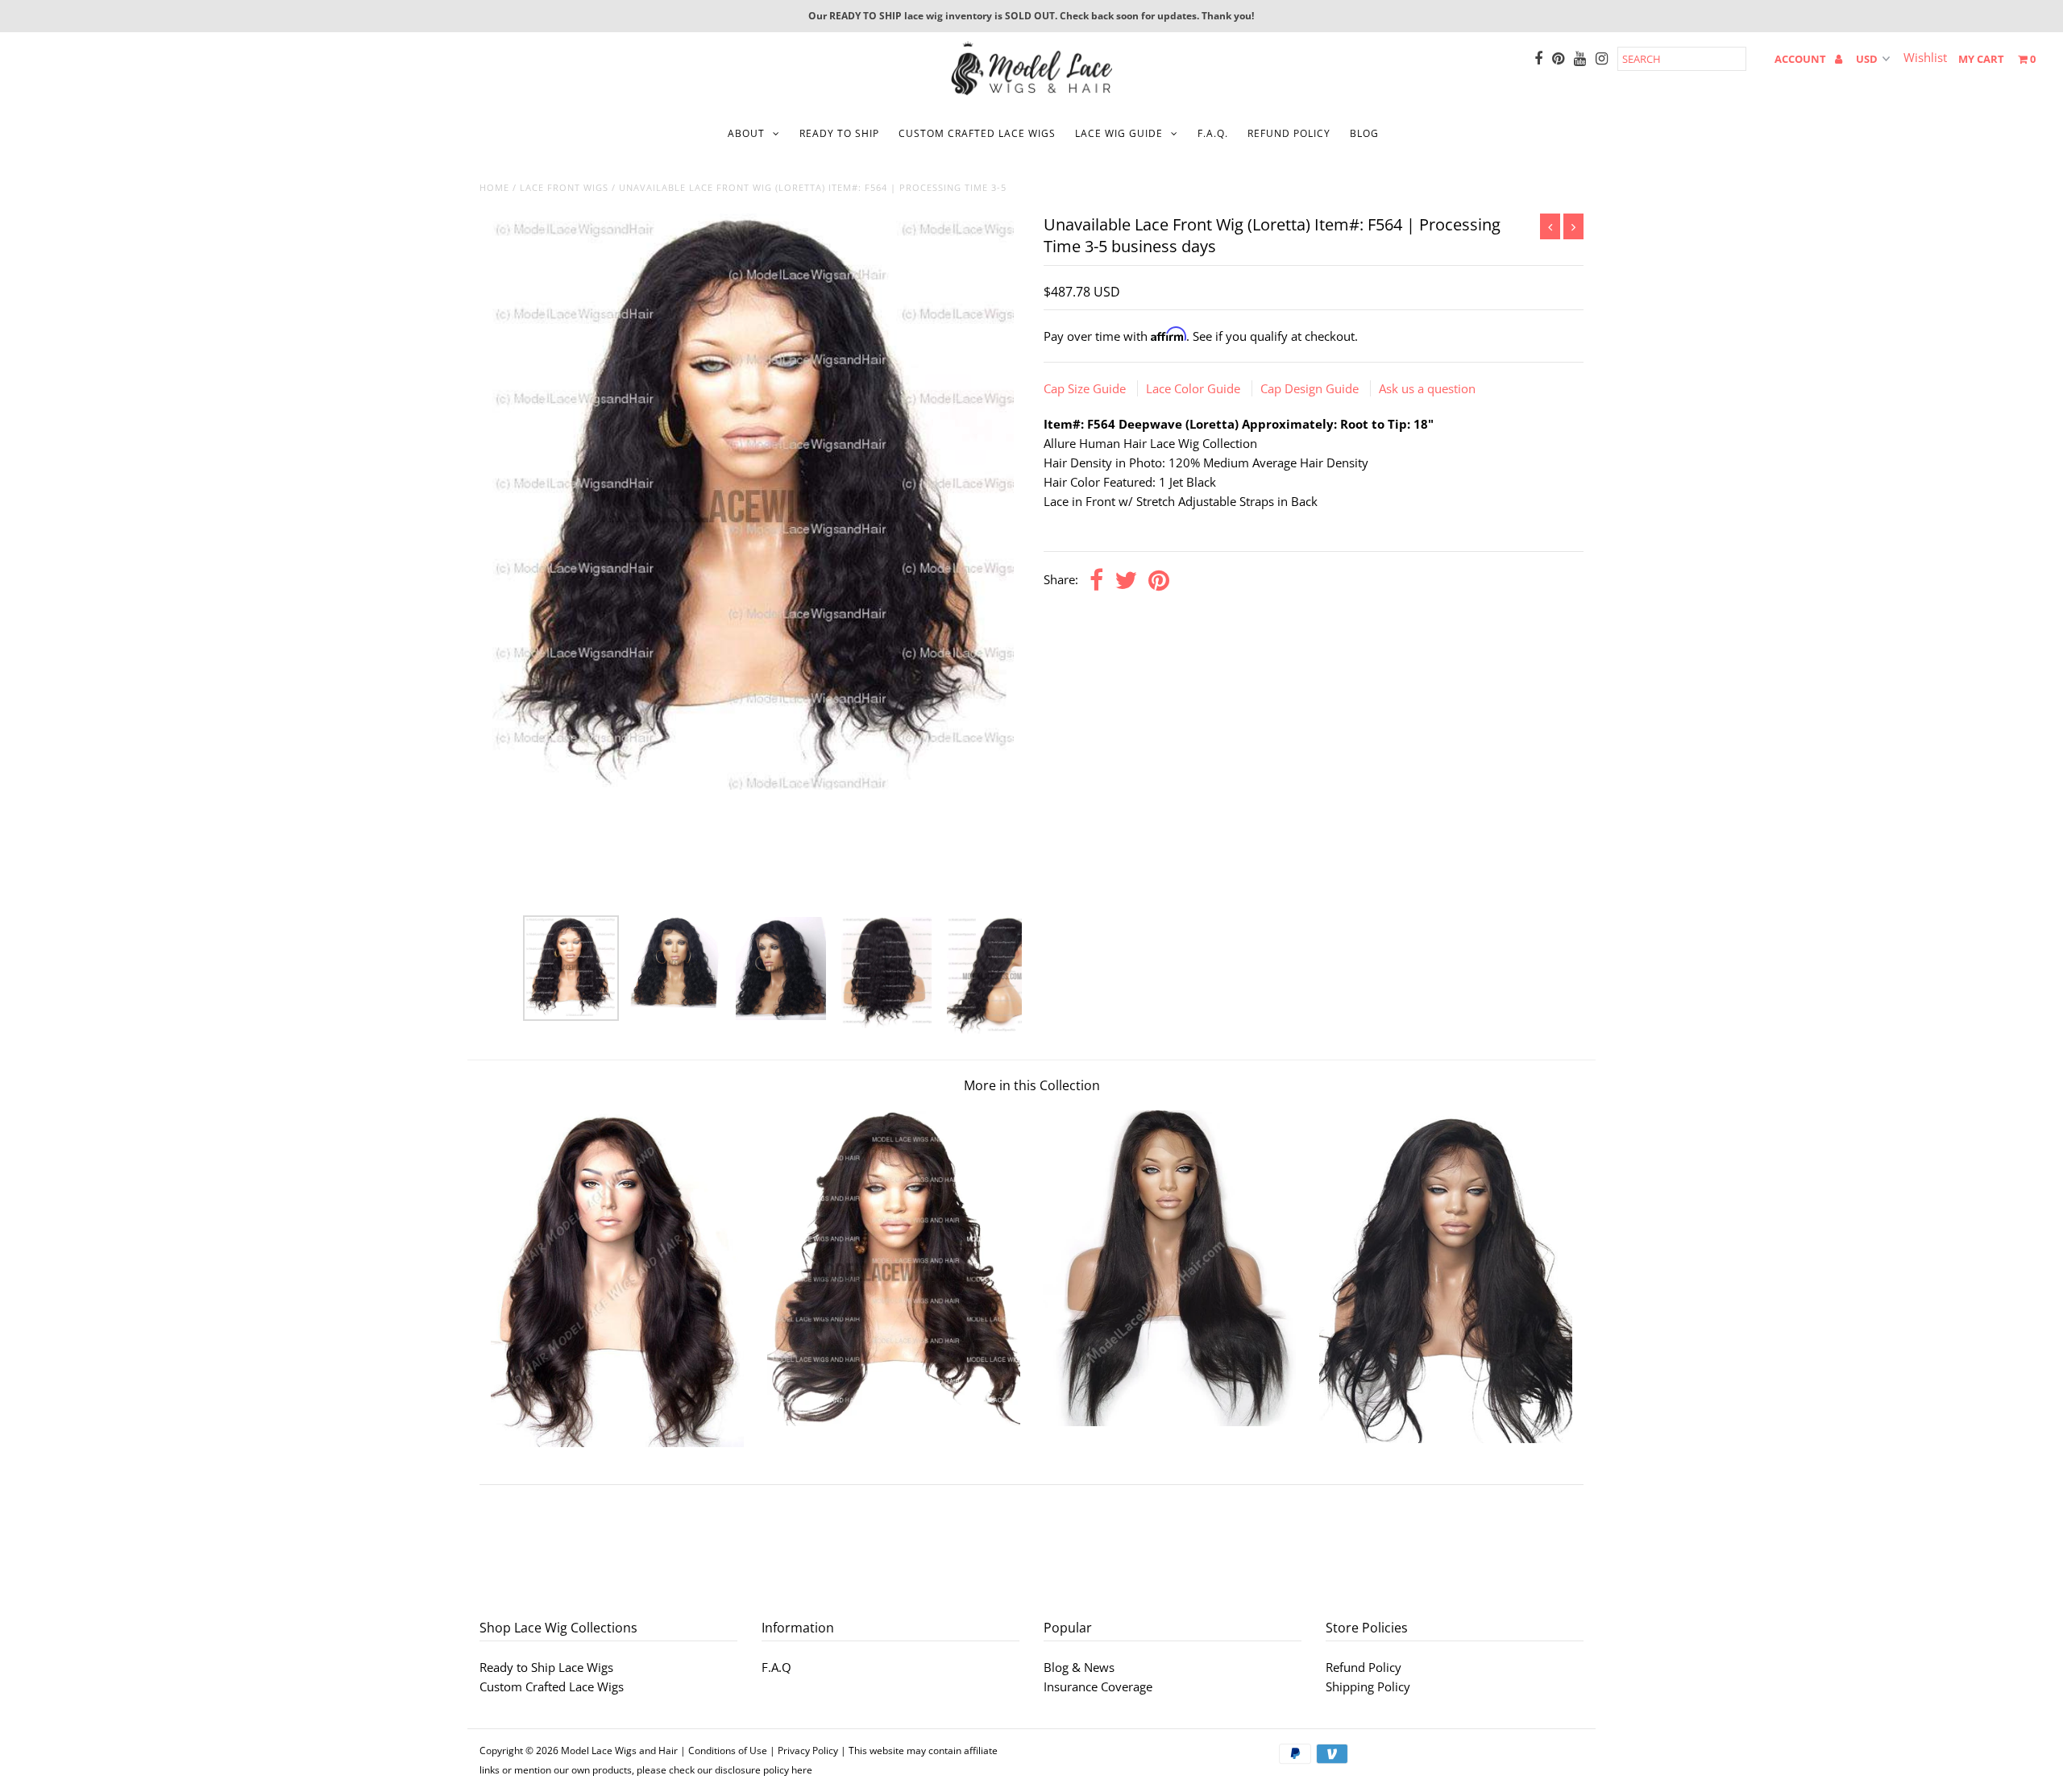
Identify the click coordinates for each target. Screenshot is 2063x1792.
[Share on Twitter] (1126, 581)
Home (494, 187)
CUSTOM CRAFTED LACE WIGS (977, 133)
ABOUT (746, 133)
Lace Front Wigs (564, 187)
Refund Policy (1364, 1667)
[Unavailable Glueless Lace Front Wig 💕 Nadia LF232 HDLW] (1446, 1438)
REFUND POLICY (1289, 133)
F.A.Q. (1213, 133)
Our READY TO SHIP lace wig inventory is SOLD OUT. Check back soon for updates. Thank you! (1031, 16)
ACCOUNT (1801, 59)
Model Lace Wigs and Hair (619, 1751)
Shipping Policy (1368, 1686)
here (802, 1770)
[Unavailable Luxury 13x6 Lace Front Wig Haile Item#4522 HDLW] (1169, 1421)
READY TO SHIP (839, 133)
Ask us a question (1427, 388)
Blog (1364, 133)
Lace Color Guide (1195, 388)
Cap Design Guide (1311, 388)
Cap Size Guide (1086, 388)
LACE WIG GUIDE (1119, 133)
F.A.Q (776, 1667)
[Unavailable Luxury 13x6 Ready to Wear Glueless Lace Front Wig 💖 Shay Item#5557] (894, 1421)
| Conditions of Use (724, 1751)
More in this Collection (1032, 1085)
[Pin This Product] (1159, 581)
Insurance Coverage (1098, 1686)
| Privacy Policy (804, 1751)
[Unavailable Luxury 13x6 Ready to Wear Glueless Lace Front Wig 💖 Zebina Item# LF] (617, 1442)
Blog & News (1079, 1667)
